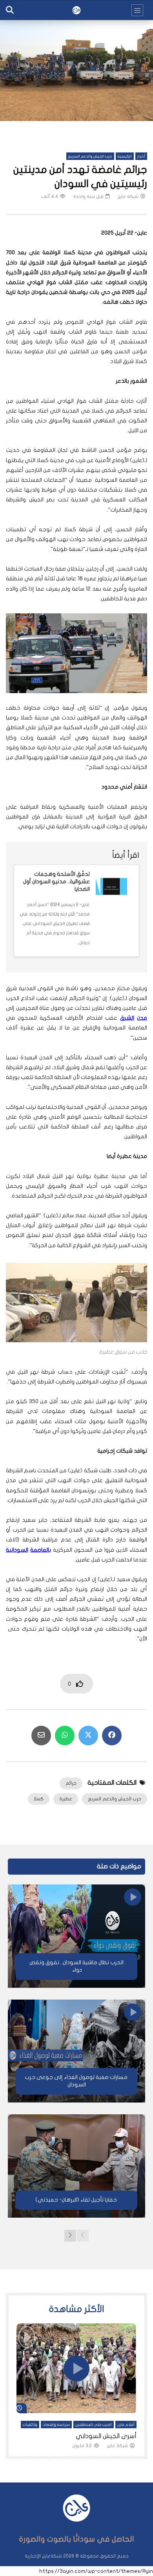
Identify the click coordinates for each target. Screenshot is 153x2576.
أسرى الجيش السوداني (106, 2436)
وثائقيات (30, 2425)
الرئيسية (125, 156)
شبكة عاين (128, 196)
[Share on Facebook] (112, 1736)
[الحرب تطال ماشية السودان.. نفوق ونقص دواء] (76, 1936)
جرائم (71, 1783)
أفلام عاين (126, 2425)
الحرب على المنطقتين (94, 2425)
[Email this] (41, 1736)
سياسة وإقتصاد (56, 2425)
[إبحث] (10, 10)
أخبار (141, 156)
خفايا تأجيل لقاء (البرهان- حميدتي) (77, 2200)
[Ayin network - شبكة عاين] (76, 10)
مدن (142, 1018)
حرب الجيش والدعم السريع (90, 156)
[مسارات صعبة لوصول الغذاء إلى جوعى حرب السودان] (76, 2051)
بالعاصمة (41, 1550)
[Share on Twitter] (88, 1736)
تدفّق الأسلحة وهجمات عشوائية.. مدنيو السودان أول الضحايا (56, 882)
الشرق (127, 1018)
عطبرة (66, 1799)
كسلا (39, 1799)
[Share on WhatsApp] (65, 1736)
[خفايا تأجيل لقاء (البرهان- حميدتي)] (76, 2166)
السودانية (17, 1550)
